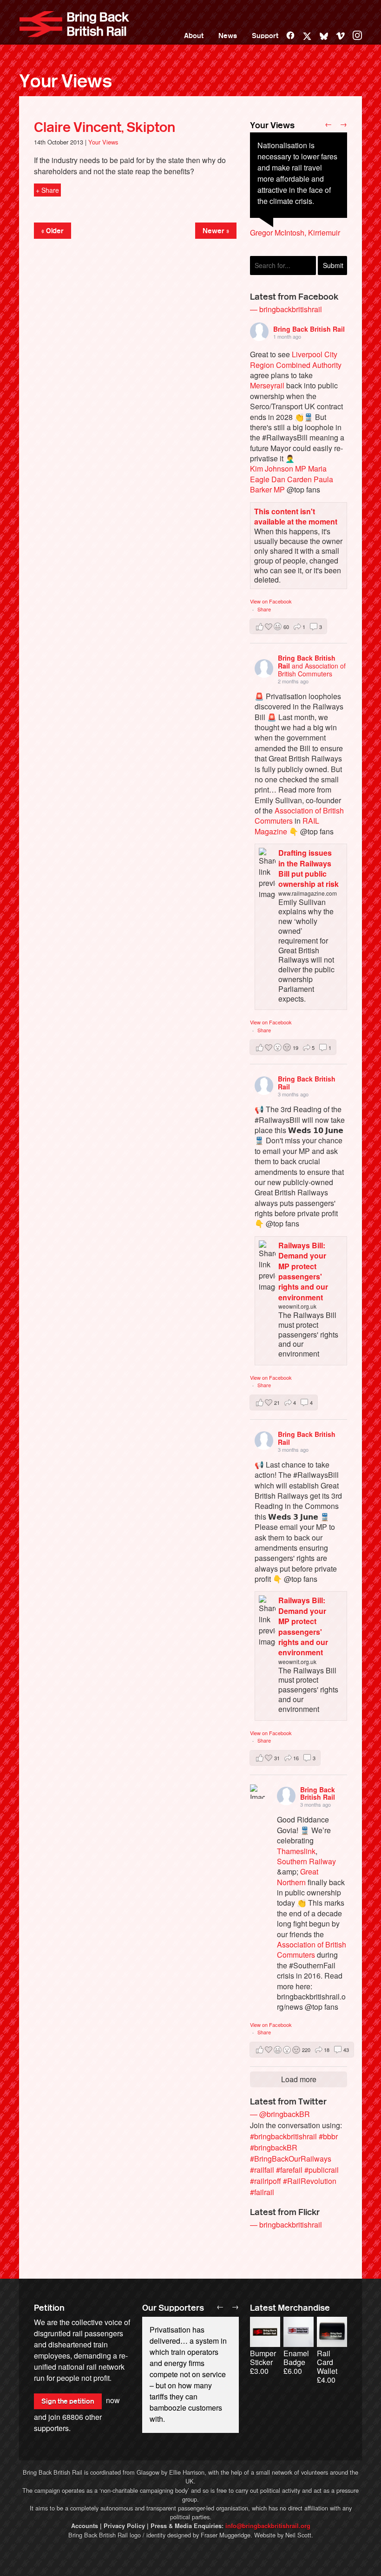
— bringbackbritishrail (286, 309)
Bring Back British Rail (74, 24)
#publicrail (322, 2170)
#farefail (289, 2170)
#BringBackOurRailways (291, 2159)
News (228, 36)
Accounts (85, 2526)
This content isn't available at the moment (296, 516)
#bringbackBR (274, 2147)
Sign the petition (68, 2401)
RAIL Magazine (287, 826)
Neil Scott (298, 2535)
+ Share (47, 190)
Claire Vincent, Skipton (105, 127)
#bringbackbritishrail (283, 2136)
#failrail (262, 2192)
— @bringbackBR (280, 2114)
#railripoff (266, 2181)
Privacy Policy (124, 2526)
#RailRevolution (310, 2181)
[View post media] (257, 1792)
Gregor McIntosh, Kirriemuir (295, 233)
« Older (53, 231)
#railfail (262, 2170)
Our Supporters (173, 2308)
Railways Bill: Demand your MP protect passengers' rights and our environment (303, 1271)
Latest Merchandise (290, 2308)
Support (265, 36)
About (194, 36)
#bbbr (328, 2136)
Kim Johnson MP (278, 469)
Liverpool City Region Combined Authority (296, 359)
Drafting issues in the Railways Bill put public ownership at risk (309, 868)
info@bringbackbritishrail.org (268, 2526)
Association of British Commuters (299, 816)
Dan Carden (292, 479)
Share (264, 609)
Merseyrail (267, 385)
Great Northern (298, 1877)
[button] (288, 626)
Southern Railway (306, 1861)
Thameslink (296, 1851)
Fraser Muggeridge (226, 2535)
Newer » (216, 231)
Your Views (66, 81)
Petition (49, 2308)
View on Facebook (271, 601)
